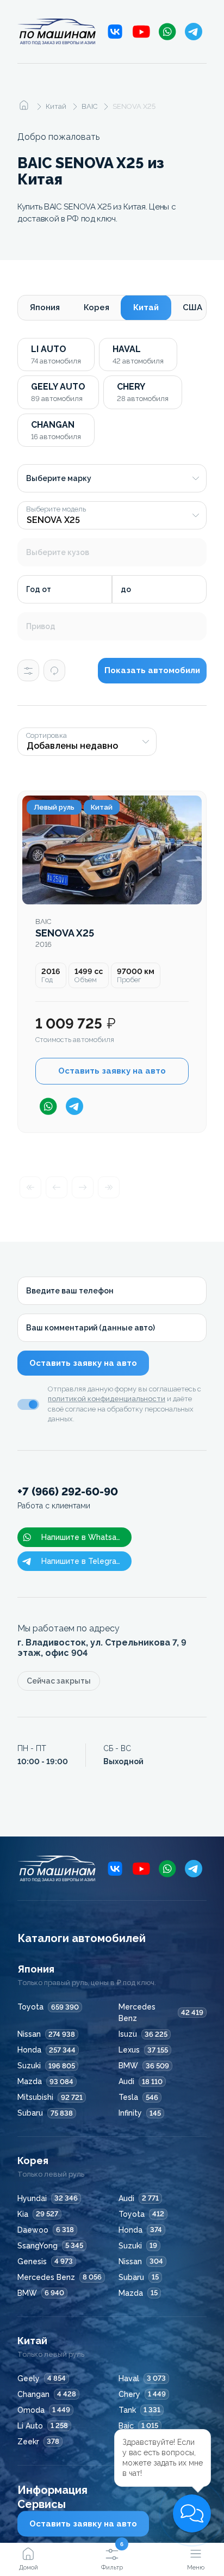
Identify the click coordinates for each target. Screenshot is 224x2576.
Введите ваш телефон (70, 1291)
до (126, 589)
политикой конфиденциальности (107, 1399)
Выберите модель (56, 509)
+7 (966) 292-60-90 (68, 1498)
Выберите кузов (58, 552)
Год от (39, 589)
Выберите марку (59, 478)
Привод (41, 626)
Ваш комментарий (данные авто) (91, 1328)
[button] (192, 2513)
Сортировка (46, 736)
